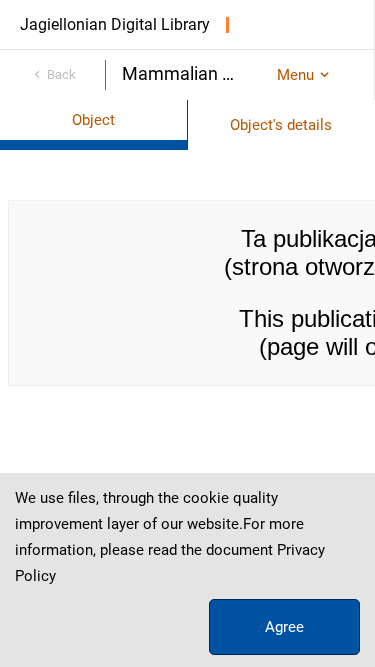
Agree (284, 627)
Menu (295, 75)
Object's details (281, 125)
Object (93, 120)
